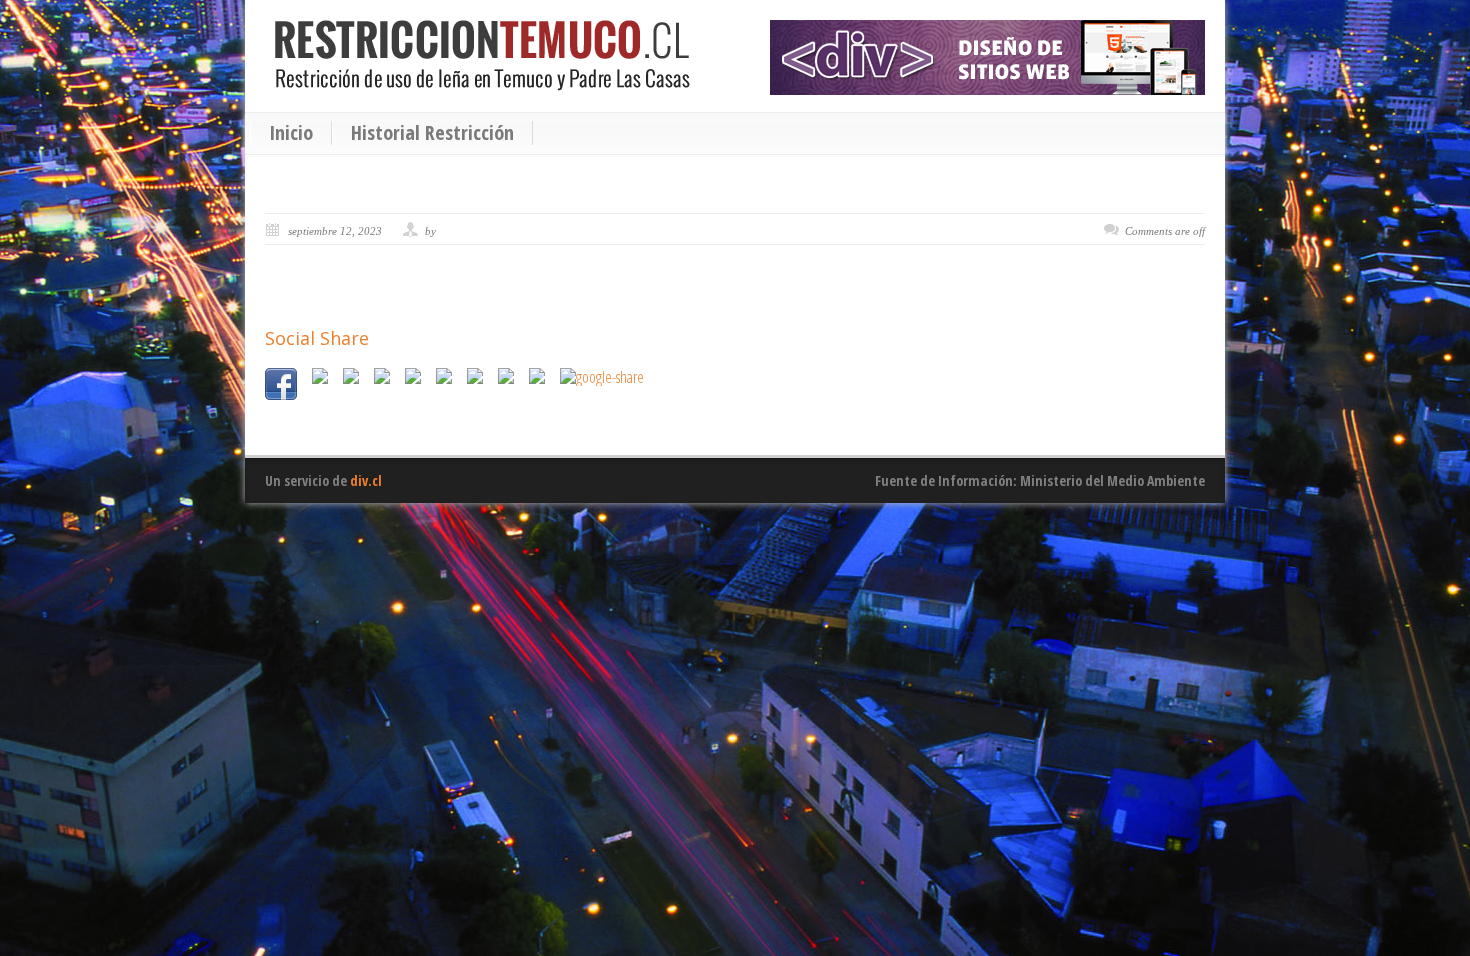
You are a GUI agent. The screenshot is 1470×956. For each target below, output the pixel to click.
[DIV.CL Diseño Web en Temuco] (987, 57)
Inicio (291, 133)
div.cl (366, 480)
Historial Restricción (432, 133)
